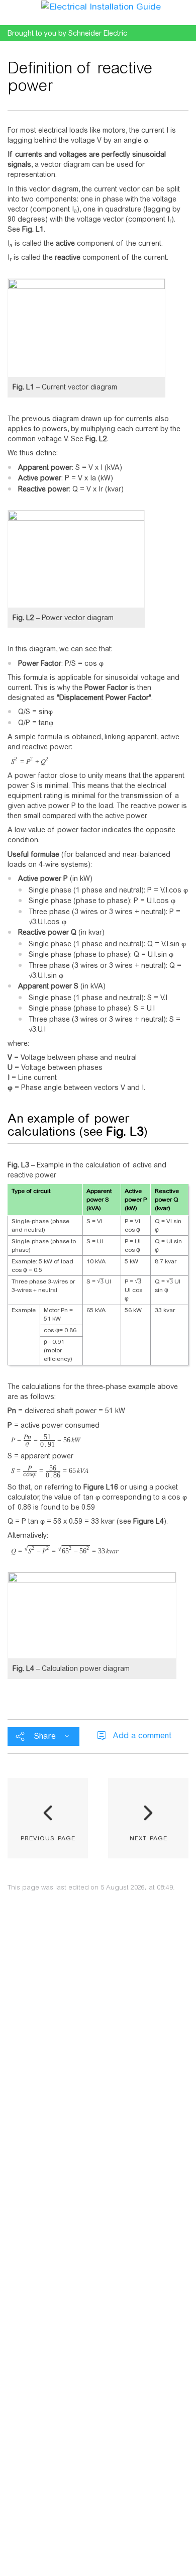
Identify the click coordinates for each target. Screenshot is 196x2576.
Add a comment (142, 1736)
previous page (48, 1837)
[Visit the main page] (101, 6)
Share (45, 1736)
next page (149, 1837)
